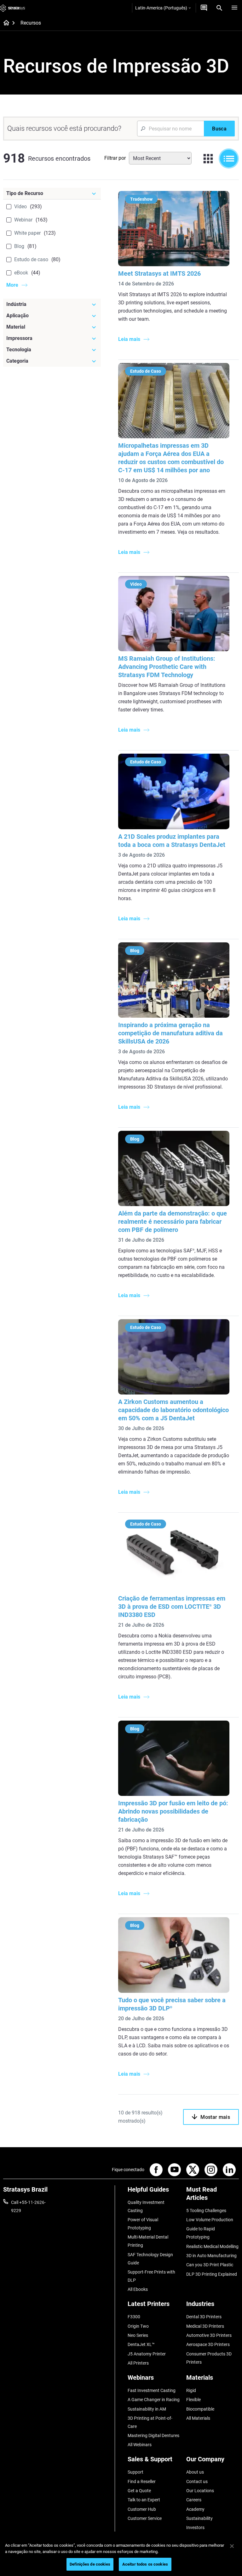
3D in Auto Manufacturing (211, 2256)
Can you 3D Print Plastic (210, 2265)
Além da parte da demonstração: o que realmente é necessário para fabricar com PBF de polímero (173, 1222)
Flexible (193, 2400)
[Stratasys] (13, 8)
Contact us (197, 2481)
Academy (195, 2509)
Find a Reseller (142, 2481)
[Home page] (4, 23)
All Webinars (140, 2445)
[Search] (219, 8)
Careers (194, 2500)
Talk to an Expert (144, 2500)
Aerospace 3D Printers (208, 2344)
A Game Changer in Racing (154, 2400)
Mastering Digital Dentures (153, 2435)
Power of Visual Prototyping (143, 2224)
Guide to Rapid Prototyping (201, 2233)
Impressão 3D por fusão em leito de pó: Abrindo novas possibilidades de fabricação (173, 1811)
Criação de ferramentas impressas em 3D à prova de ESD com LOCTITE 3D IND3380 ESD (172, 1607)
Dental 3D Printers (204, 2317)
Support (135, 2472)
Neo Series (138, 2335)
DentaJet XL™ (141, 2344)
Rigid (191, 2390)
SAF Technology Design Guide (150, 2259)
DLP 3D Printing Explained (212, 2274)
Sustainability (199, 2518)
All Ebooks (138, 2289)
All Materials (198, 2418)
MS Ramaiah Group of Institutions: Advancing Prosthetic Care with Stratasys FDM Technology (167, 667)
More (12, 285)
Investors (195, 2527)
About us (195, 2472)
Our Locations (200, 2491)
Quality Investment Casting (146, 2206)
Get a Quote (139, 2491)
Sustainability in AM (147, 2409)
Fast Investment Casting (152, 2390)
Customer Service (145, 2518)
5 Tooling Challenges (206, 2211)
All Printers (138, 2363)
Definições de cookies (90, 2564)
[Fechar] (232, 2546)
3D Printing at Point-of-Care (150, 2422)
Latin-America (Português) (161, 8)
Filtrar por (115, 158)
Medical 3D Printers (205, 2326)
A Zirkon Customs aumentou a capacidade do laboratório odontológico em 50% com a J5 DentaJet (173, 1410)
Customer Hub (142, 2509)
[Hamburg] (234, 8)
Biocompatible (200, 2409)
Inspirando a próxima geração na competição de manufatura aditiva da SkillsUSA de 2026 (170, 1033)
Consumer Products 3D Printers (209, 2358)
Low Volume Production (210, 2220)
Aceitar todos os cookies (145, 2564)
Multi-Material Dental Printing (148, 2241)
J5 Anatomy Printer (147, 2354)
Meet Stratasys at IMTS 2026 (159, 273)
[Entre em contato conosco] (204, 8)
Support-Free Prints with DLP (151, 2276)
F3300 (134, 2317)
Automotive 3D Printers (209, 2335)
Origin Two (138, 2326)
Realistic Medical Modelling (212, 2246)
